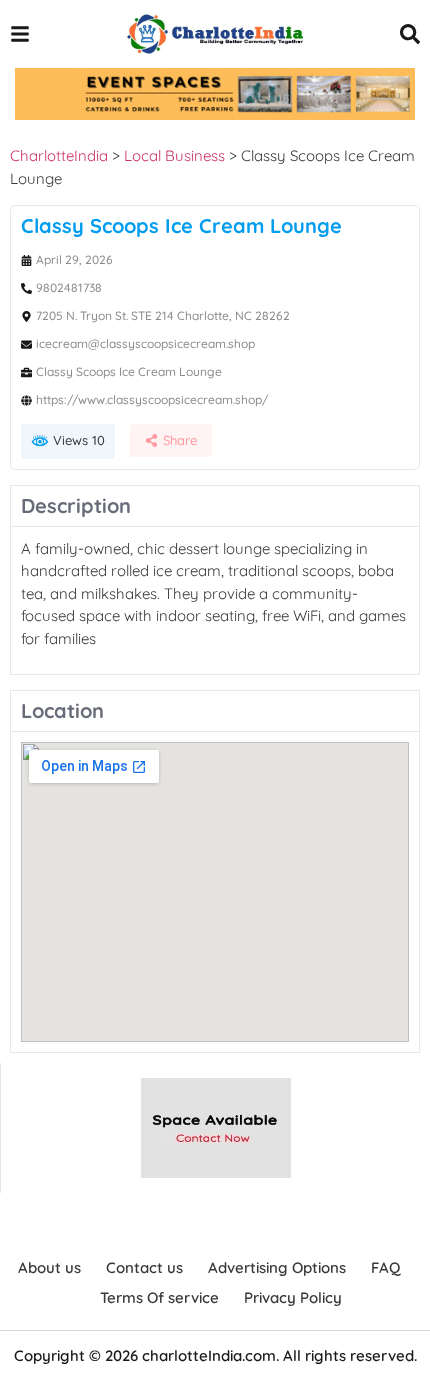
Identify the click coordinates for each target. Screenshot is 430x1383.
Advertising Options (277, 1267)
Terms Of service (159, 1297)
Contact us (144, 1267)
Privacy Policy (293, 1297)
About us (49, 1267)
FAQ (385, 1267)
